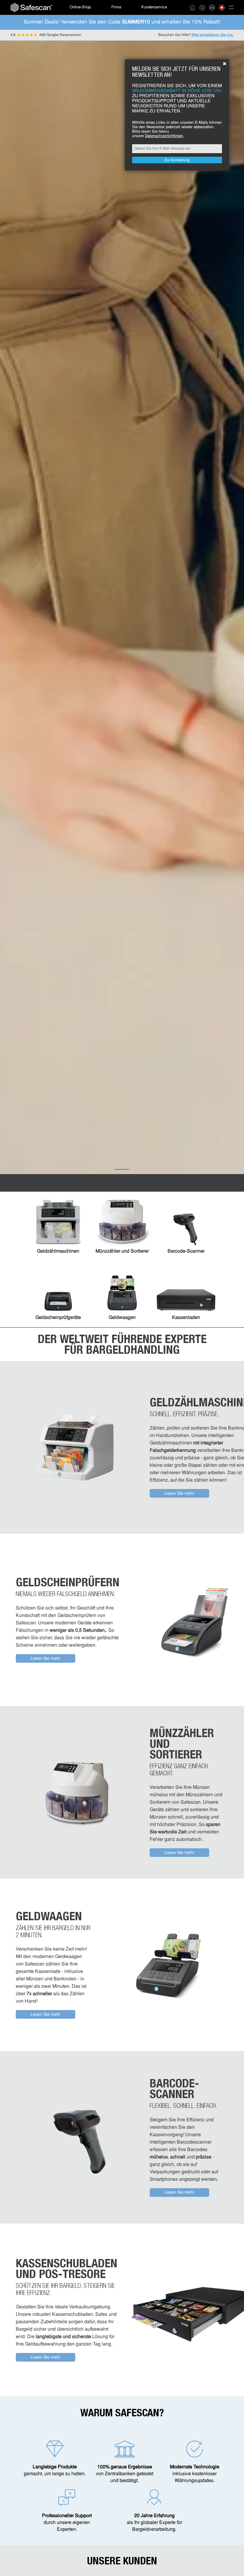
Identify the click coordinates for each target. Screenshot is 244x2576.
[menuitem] (31, 7)
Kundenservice (154, 7)
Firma (116, 7)
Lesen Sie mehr (179, 1494)
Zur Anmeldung (177, 160)
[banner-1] (122, 1169)
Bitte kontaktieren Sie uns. (213, 35)
